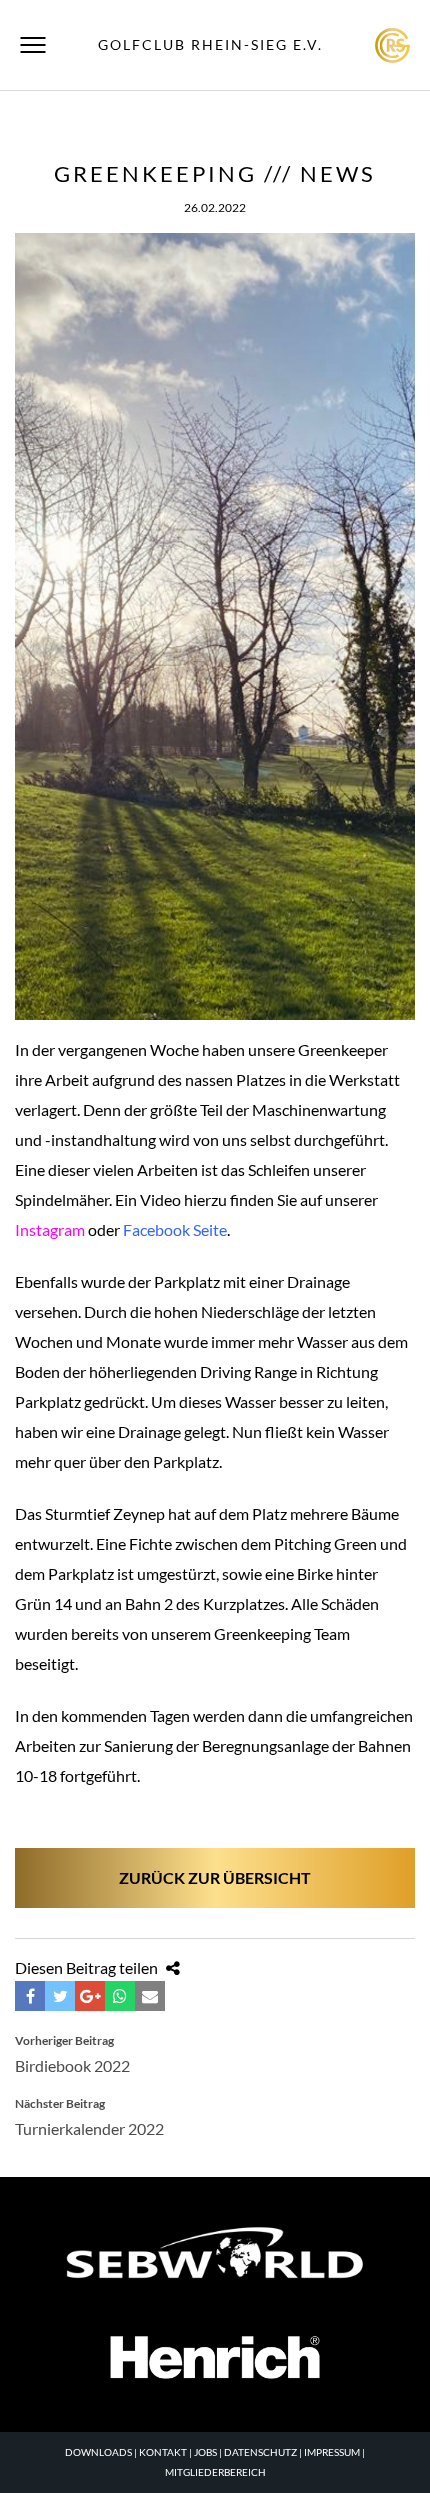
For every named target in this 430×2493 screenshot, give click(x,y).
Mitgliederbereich (215, 2472)
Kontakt (163, 2452)
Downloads (98, 2452)
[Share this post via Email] (150, 1996)
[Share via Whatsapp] (120, 1996)
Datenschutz (260, 2452)
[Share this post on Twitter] (60, 1996)
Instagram (50, 1229)
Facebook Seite (175, 1229)
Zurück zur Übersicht (215, 1877)
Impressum (332, 2452)
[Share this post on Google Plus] (90, 1996)
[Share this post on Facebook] (30, 1996)
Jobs (205, 2452)
